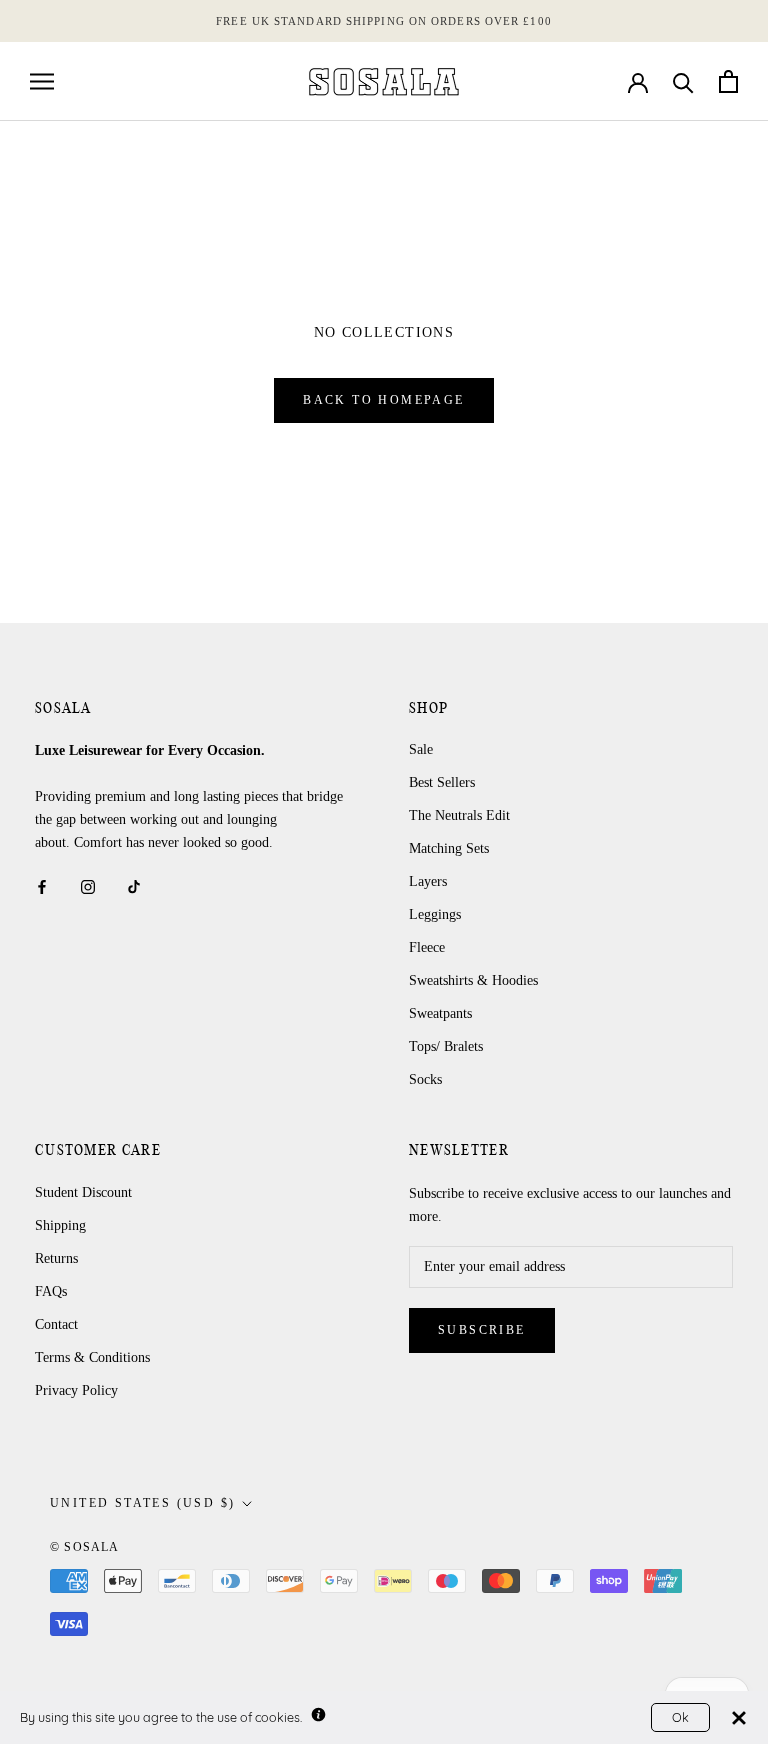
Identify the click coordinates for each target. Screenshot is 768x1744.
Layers (428, 881)
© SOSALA (85, 1547)
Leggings (435, 914)
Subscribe (482, 1330)
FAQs (51, 1291)
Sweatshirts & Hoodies (473, 980)
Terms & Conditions (92, 1357)
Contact (56, 1324)
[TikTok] (134, 885)
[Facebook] (42, 885)
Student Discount (83, 1192)
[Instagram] (88, 885)
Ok (680, 1717)
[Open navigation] (42, 81)
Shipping (60, 1225)
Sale (421, 749)
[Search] (683, 81)
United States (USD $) (142, 1503)
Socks (425, 1079)
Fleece (427, 947)
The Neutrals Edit (459, 815)
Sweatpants (440, 1013)
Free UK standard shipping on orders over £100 (384, 21)
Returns (56, 1258)
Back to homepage (383, 400)
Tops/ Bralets (446, 1046)
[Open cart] (728, 81)
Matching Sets (449, 848)
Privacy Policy (76, 1390)
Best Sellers (442, 782)
